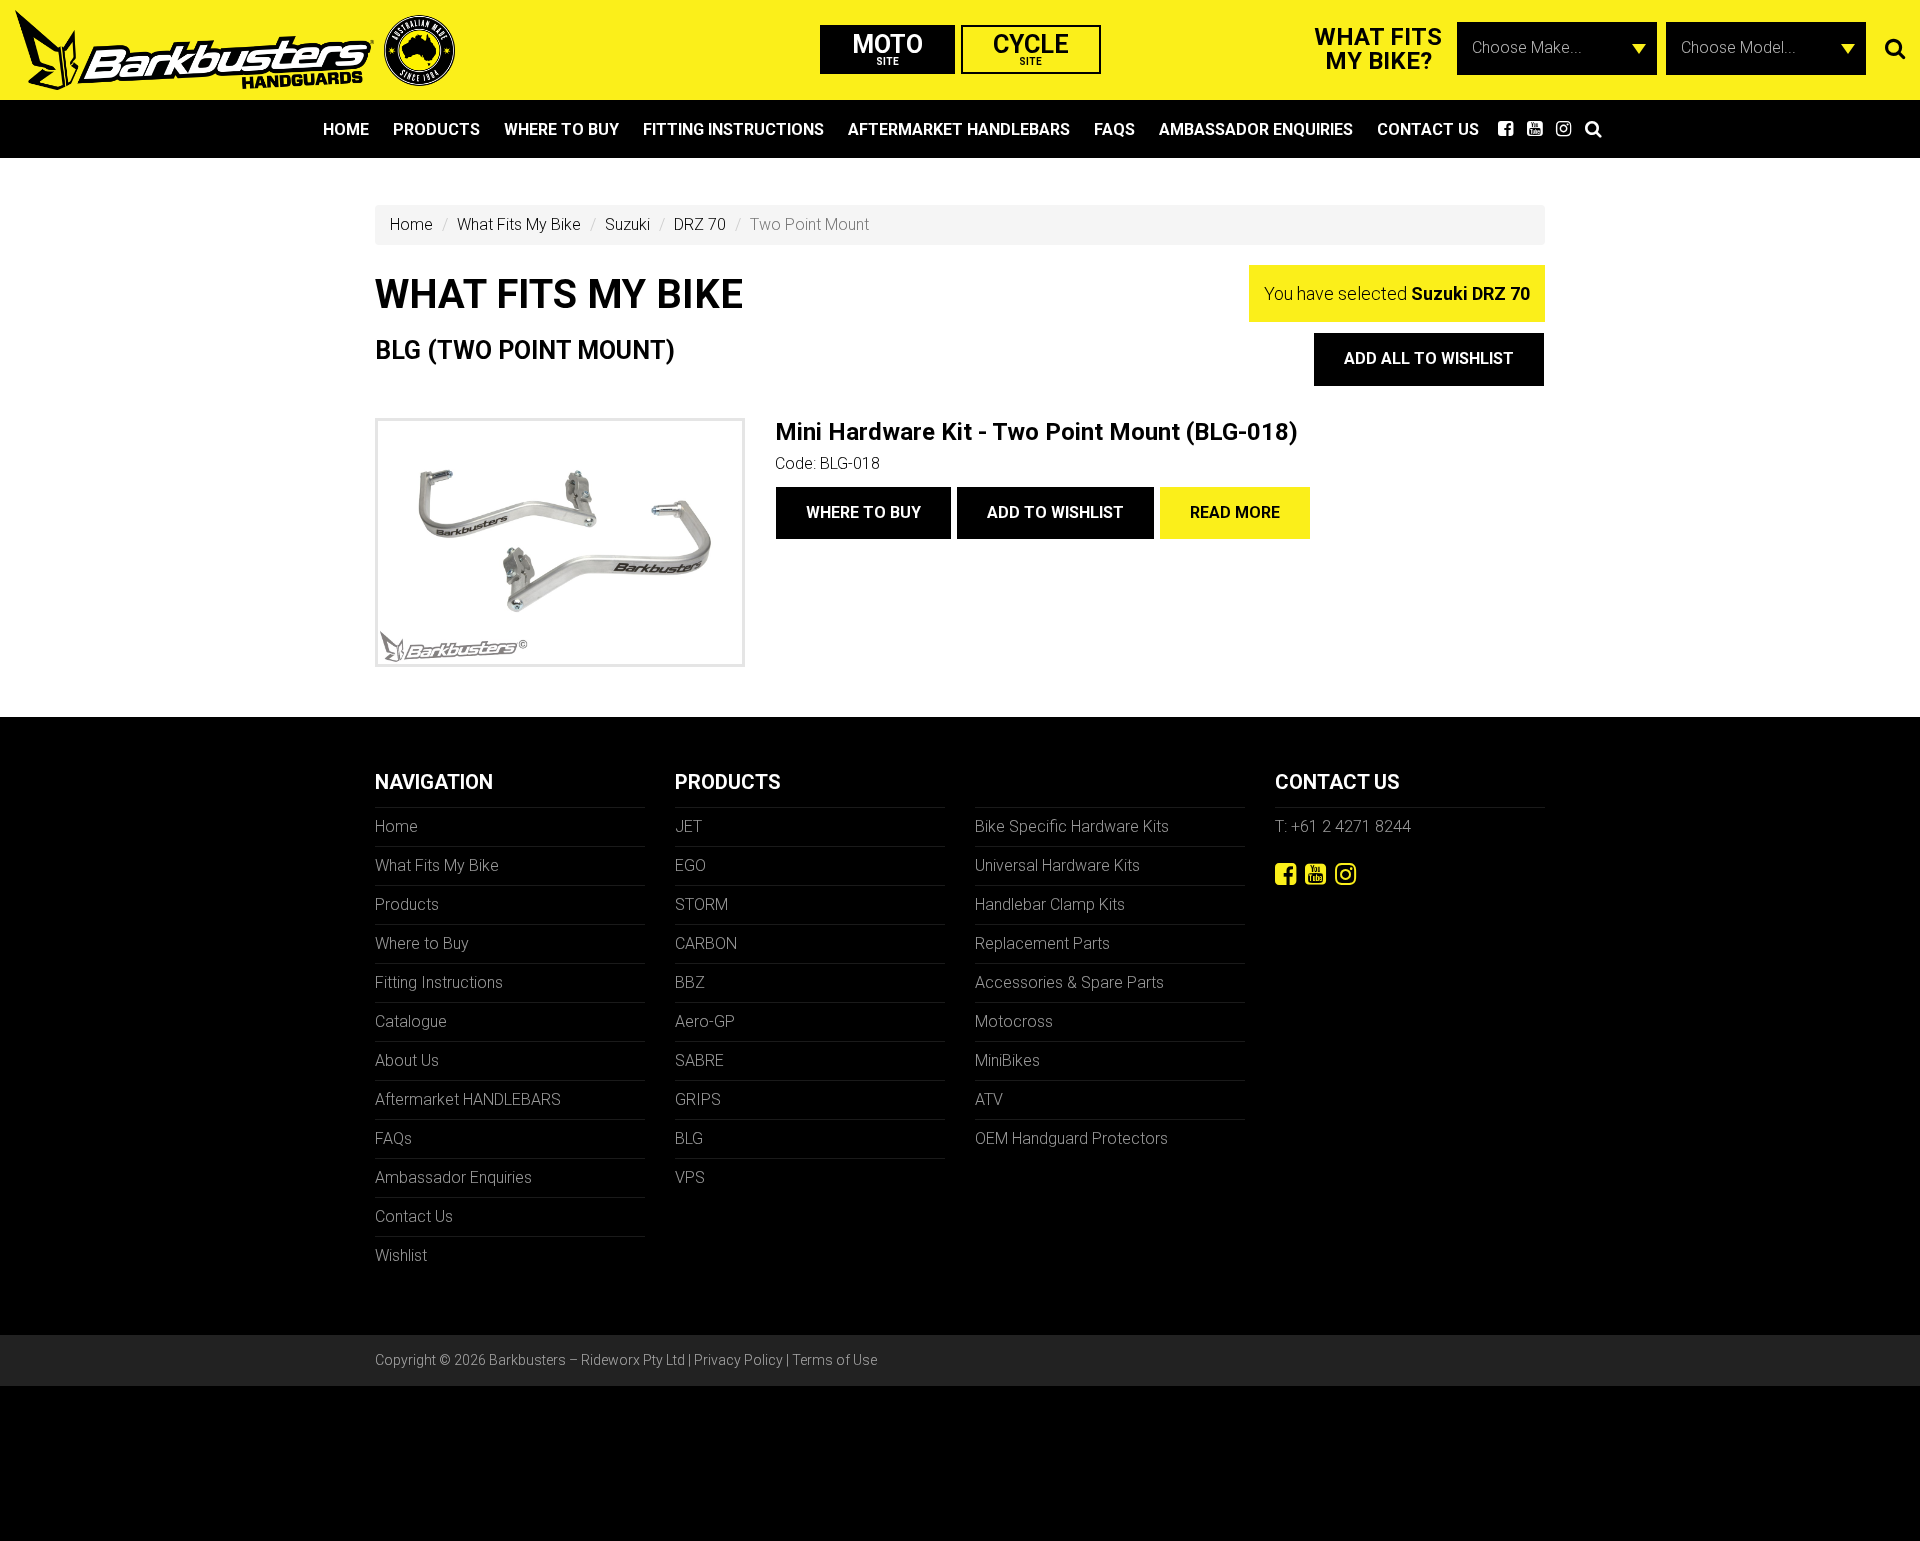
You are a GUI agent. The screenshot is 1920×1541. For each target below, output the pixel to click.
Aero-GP (705, 1021)
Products (436, 129)
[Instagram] (1345, 874)
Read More (1235, 512)
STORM (701, 904)
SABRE (699, 1060)
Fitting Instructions (733, 129)
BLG (689, 1138)
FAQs (1114, 129)
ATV (989, 1099)
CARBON (706, 943)
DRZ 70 (700, 224)
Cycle (1031, 48)
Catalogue (411, 1021)
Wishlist (401, 1255)
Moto (887, 48)
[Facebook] (1285, 874)
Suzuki (627, 224)
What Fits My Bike (519, 224)
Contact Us (1428, 129)
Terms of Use (834, 1360)
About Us (407, 1060)
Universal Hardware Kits (1057, 865)
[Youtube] (1315, 874)
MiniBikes (1007, 1060)
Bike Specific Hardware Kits (1072, 826)
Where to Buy (561, 129)
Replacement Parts (1042, 943)
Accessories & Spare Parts (1069, 982)
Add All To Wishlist (1429, 358)
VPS (690, 1177)
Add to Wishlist (1055, 512)
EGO (690, 865)
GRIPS (698, 1099)
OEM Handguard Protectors (1071, 1138)
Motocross (1014, 1021)
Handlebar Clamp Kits (1050, 904)
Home (346, 129)
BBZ (690, 982)
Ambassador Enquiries (1256, 129)
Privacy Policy (738, 1360)
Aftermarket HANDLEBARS (959, 129)
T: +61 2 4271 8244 (1343, 826)
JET (688, 826)
